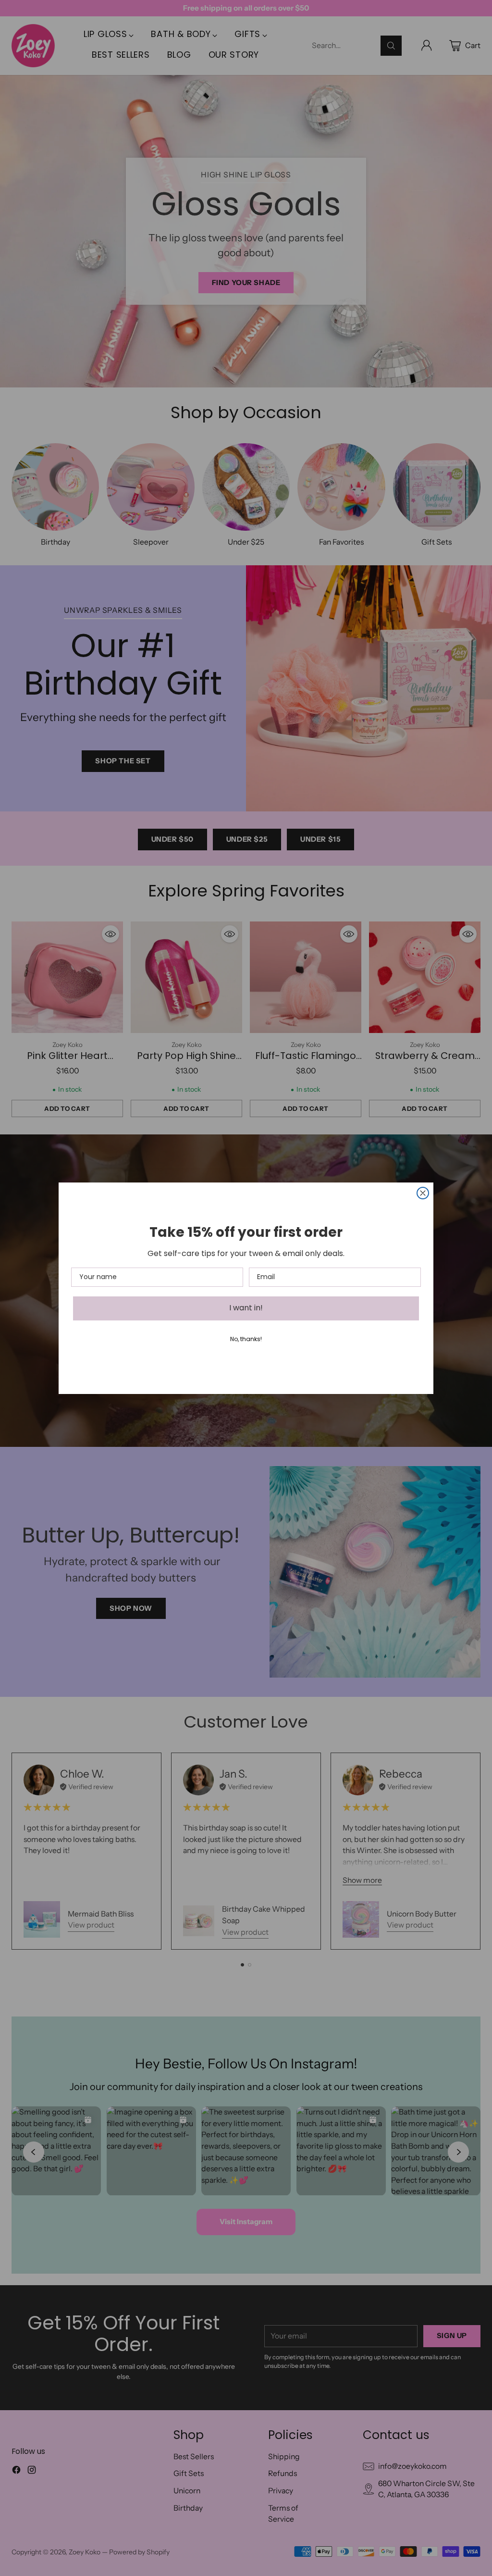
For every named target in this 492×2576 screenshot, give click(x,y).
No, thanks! (246, 1340)
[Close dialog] (423, 1193)
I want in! (246, 1308)
